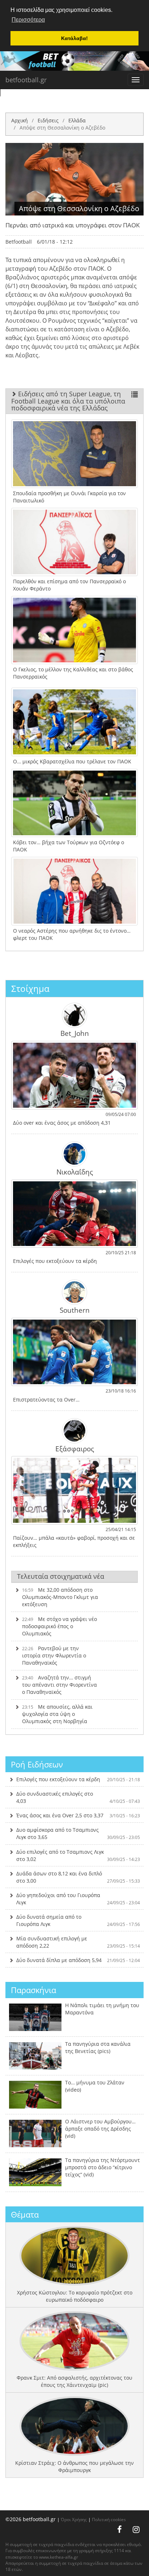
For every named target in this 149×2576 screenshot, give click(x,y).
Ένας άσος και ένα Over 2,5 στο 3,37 (78, 1815)
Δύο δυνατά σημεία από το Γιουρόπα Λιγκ (78, 1920)
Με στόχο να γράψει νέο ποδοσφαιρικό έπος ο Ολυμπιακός (59, 1626)
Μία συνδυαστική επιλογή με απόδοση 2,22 (78, 1942)
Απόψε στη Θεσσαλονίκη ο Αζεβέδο (62, 128)
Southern (75, 1310)
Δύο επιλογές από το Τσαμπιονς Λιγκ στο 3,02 (78, 1855)
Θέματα (25, 2214)
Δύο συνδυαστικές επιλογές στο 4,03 (78, 1797)
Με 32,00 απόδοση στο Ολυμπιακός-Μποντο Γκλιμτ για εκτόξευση (60, 1597)
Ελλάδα (77, 120)
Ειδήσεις (48, 120)
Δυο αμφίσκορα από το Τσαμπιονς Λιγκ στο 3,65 (78, 1833)
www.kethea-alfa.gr (59, 2557)
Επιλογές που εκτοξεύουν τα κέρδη (78, 1779)
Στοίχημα (30, 988)
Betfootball (19, 242)
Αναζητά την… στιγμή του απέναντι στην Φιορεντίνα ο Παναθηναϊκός (59, 1685)
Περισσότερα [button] (28, 20)
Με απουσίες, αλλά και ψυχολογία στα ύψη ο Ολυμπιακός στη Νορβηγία (57, 1714)
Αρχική (20, 120)
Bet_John (75, 1033)
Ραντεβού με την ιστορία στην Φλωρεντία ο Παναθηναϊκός (54, 1655)
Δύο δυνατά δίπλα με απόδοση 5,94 (78, 1960)
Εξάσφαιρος (75, 1448)
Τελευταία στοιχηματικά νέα (61, 1576)
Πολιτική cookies (109, 2519)
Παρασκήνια (33, 1990)
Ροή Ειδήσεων (37, 1764)
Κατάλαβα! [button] (74, 38)
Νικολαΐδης (75, 1172)
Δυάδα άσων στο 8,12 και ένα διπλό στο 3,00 (78, 1877)
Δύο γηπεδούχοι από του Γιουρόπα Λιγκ (78, 1899)
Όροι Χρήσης (74, 2519)
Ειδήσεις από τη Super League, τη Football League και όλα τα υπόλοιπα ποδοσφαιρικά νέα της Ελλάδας (68, 401)
